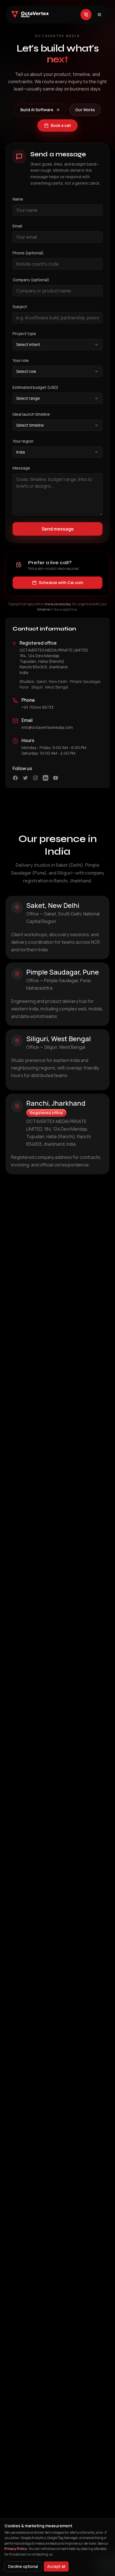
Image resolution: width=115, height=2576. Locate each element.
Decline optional (23, 2566)
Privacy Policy (16, 2549)
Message (21, 468)
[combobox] (57, 345)
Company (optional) (31, 280)
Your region (23, 441)
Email (17, 226)
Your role (21, 360)
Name (18, 199)
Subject (20, 307)
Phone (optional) (28, 253)
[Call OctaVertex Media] (86, 15)
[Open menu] (99, 15)
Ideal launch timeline (31, 414)
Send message (58, 529)
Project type (24, 333)
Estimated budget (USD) (35, 387)
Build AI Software (37, 110)
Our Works (85, 110)
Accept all (56, 2566)
